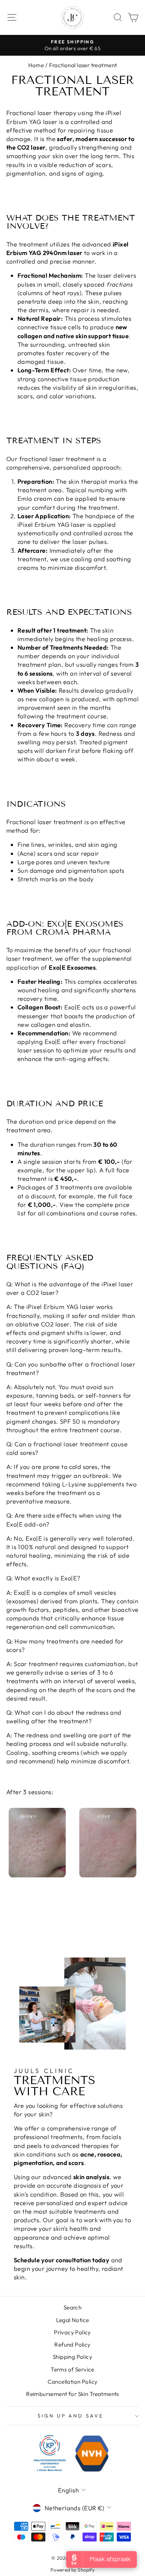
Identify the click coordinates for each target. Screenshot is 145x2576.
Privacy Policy (72, 2332)
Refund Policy (72, 2345)
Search (72, 2307)
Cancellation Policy (73, 2382)
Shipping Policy (72, 2357)
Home (36, 65)
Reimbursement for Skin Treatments (72, 2394)
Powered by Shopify (72, 2570)
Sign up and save (71, 2416)
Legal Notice (73, 2320)
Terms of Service (72, 2369)
